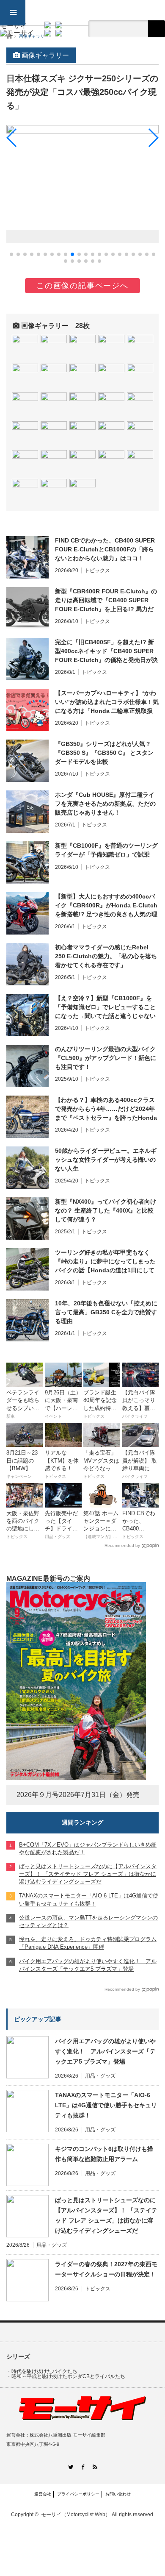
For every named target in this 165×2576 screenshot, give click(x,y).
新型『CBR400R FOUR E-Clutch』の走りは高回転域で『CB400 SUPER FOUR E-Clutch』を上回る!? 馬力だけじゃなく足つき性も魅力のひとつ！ (106, 601)
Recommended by (122, 1545)
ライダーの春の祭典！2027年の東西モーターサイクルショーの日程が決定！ (106, 2269)
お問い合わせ (118, 2494)
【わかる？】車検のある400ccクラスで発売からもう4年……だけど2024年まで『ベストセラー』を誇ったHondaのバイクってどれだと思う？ (106, 1109)
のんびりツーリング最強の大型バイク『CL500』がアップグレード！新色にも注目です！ (106, 1058)
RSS (95, 2467)
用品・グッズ (100, 2076)
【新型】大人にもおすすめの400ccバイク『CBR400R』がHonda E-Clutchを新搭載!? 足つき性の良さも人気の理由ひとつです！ (106, 906)
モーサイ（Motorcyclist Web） (76, 2515)
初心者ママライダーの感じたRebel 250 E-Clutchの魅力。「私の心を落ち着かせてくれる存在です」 (106, 956)
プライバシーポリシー (78, 2494)
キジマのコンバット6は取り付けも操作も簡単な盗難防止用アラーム (104, 2154)
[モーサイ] (17, 29)
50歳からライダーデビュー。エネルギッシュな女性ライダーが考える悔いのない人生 (106, 1160)
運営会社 (43, 2494)
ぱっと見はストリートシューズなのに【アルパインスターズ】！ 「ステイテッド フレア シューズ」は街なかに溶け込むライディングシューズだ (106, 2215)
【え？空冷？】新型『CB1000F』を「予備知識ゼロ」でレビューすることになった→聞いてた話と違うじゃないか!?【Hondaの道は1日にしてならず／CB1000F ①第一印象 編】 (105, 1007)
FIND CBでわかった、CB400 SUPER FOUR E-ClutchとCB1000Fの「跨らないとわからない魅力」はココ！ (105, 549)
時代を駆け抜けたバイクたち (44, 2371)
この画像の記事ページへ (82, 286)
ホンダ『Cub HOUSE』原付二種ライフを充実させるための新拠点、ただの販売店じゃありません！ (105, 804)
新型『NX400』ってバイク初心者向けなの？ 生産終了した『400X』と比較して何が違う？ (106, 1210)
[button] (11, 254)
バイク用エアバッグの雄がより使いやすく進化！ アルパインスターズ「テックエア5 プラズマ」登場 (105, 2051)
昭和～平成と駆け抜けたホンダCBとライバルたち (68, 2376)
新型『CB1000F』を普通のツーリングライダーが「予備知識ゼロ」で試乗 (106, 850)
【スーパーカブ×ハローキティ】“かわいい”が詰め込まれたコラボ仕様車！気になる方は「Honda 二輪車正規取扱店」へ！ (107, 702)
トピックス (97, 570)
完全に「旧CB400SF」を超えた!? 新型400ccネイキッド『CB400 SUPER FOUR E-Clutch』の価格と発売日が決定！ (106, 651)
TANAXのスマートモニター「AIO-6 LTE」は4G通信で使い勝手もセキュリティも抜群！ (106, 2105)
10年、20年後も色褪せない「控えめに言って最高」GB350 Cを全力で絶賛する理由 (106, 1312)
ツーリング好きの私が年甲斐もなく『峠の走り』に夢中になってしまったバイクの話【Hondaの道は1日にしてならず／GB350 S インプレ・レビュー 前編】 (107, 1262)
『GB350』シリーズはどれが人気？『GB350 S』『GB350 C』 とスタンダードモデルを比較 (104, 753)
